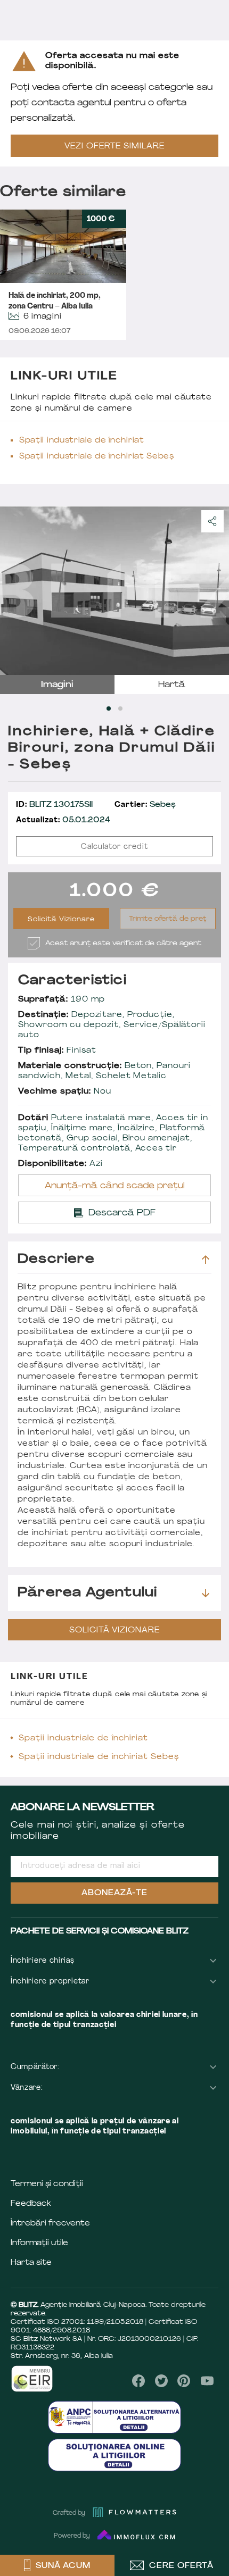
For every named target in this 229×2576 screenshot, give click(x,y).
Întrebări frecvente (50, 2224)
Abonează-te (114, 1893)
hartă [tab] (172, 685)
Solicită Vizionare (62, 920)
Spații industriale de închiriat (82, 441)
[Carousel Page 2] (120, 708)
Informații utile (39, 2243)
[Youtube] (207, 2381)
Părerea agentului (87, 1593)
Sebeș (145, 805)
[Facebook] (139, 2381)
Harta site (31, 2263)
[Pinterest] (184, 2381)
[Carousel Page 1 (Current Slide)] (109, 708)
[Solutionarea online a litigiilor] (114, 2455)
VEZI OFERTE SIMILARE (114, 147)
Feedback (31, 2204)
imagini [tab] (57, 685)
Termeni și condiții (47, 2184)
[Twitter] (161, 2381)
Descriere (56, 1260)
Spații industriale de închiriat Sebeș (97, 457)
